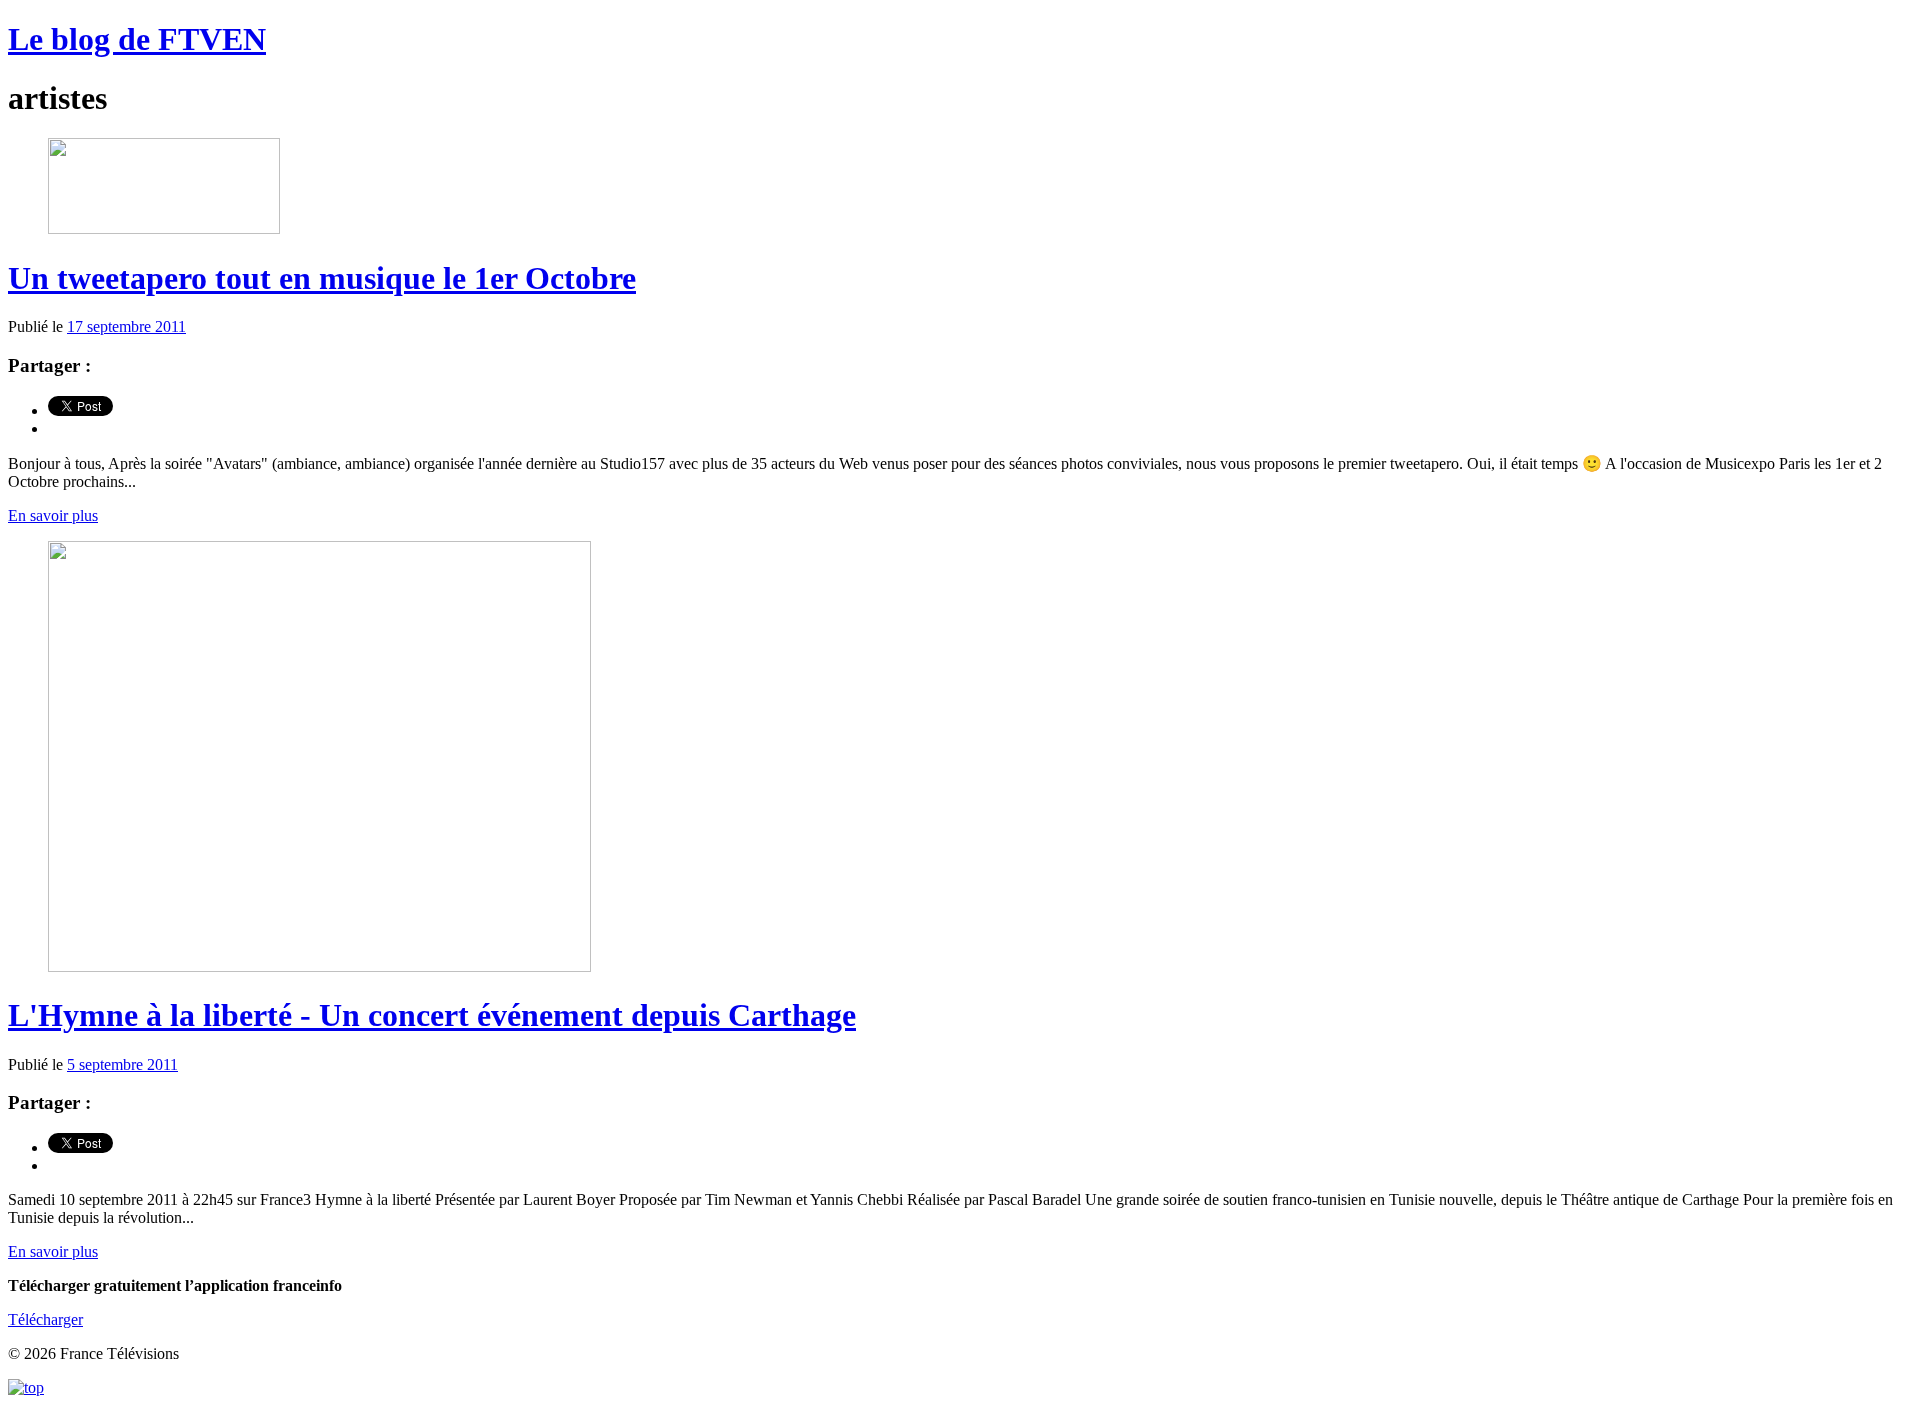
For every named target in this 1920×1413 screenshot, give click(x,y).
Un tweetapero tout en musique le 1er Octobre (322, 278)
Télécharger (45, 1319)
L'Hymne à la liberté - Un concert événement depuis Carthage (432, 1015)
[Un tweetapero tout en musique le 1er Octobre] (164, 228)
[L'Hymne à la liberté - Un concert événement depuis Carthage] (319, 966)
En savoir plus (53, 515)
